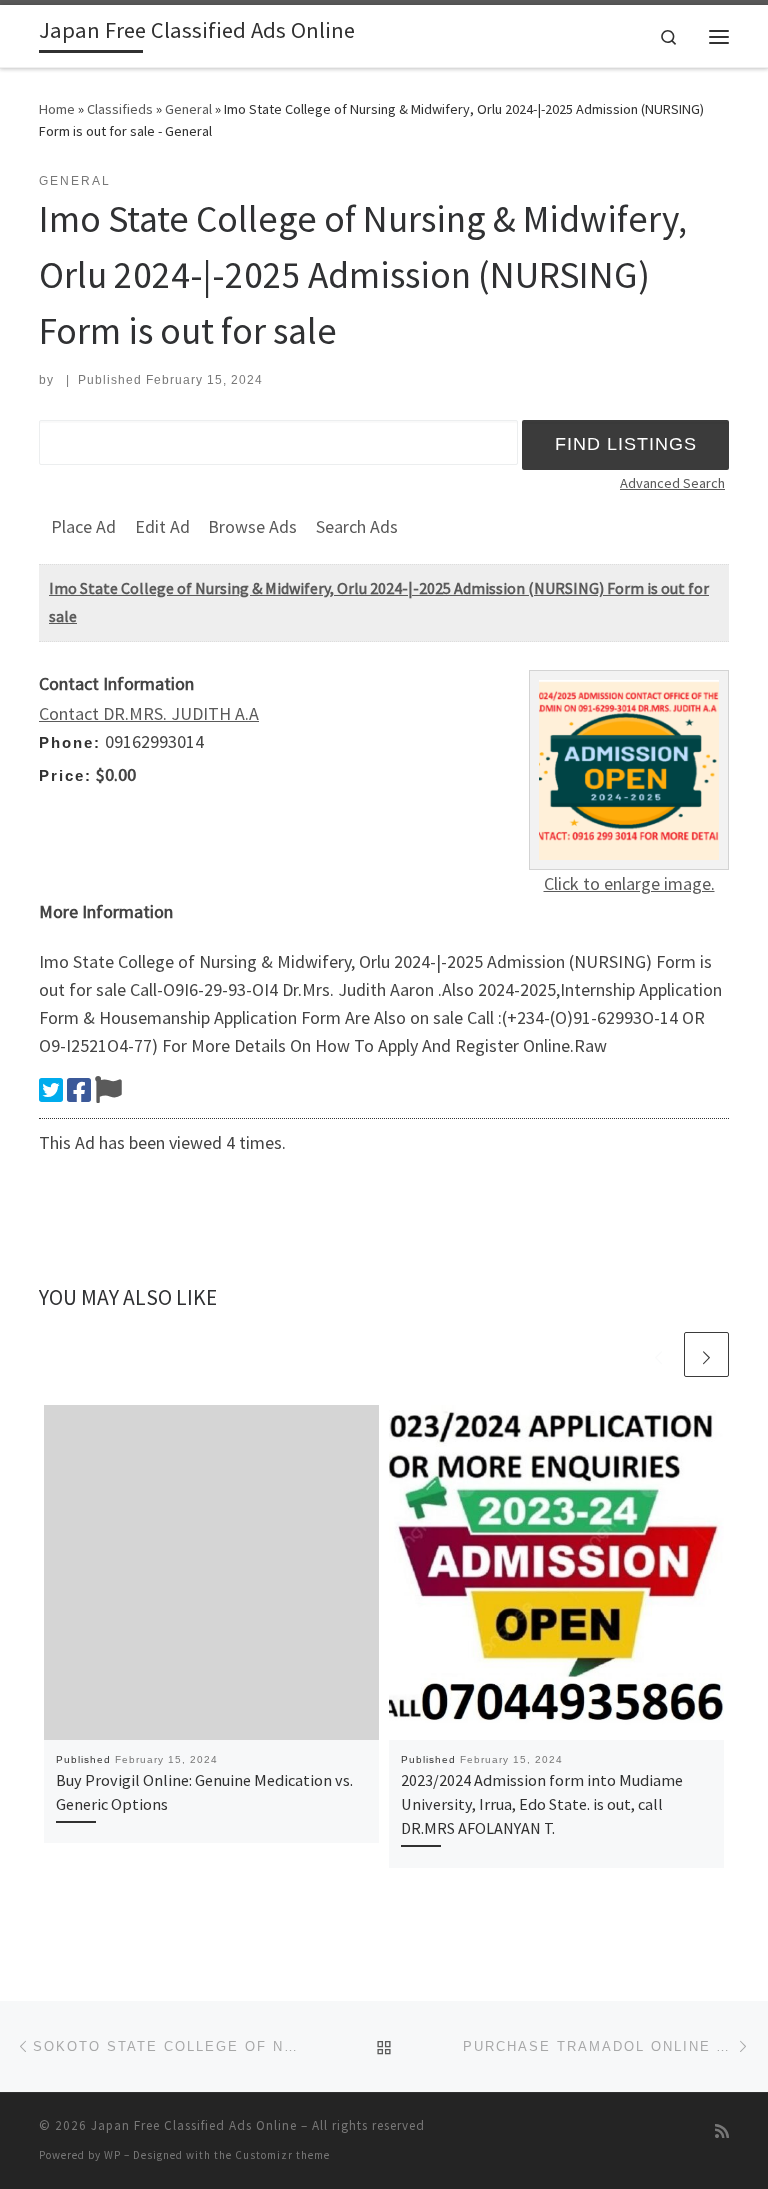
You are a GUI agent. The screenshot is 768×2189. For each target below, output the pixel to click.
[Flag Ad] (108, 1090)
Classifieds (120, 109)
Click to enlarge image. (629, 883)
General (188, 109)
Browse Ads (252, 526)
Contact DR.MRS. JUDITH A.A (149, 713)
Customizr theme (282, 2155)
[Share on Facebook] (79, 1090)
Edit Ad (162, 526)
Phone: (70, 742)
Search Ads (357, 526)
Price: (65, 775)
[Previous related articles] (658, 1354)
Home (57, 109)
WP (112, 2155)
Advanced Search (672, 483)
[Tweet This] (51, 1090)
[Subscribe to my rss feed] (722, 2131)
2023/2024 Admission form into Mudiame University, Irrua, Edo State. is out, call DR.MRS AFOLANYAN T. (542, 1804)
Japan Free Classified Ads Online (194, 2125)
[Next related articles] (706, 1354)
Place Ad (83, 526)
